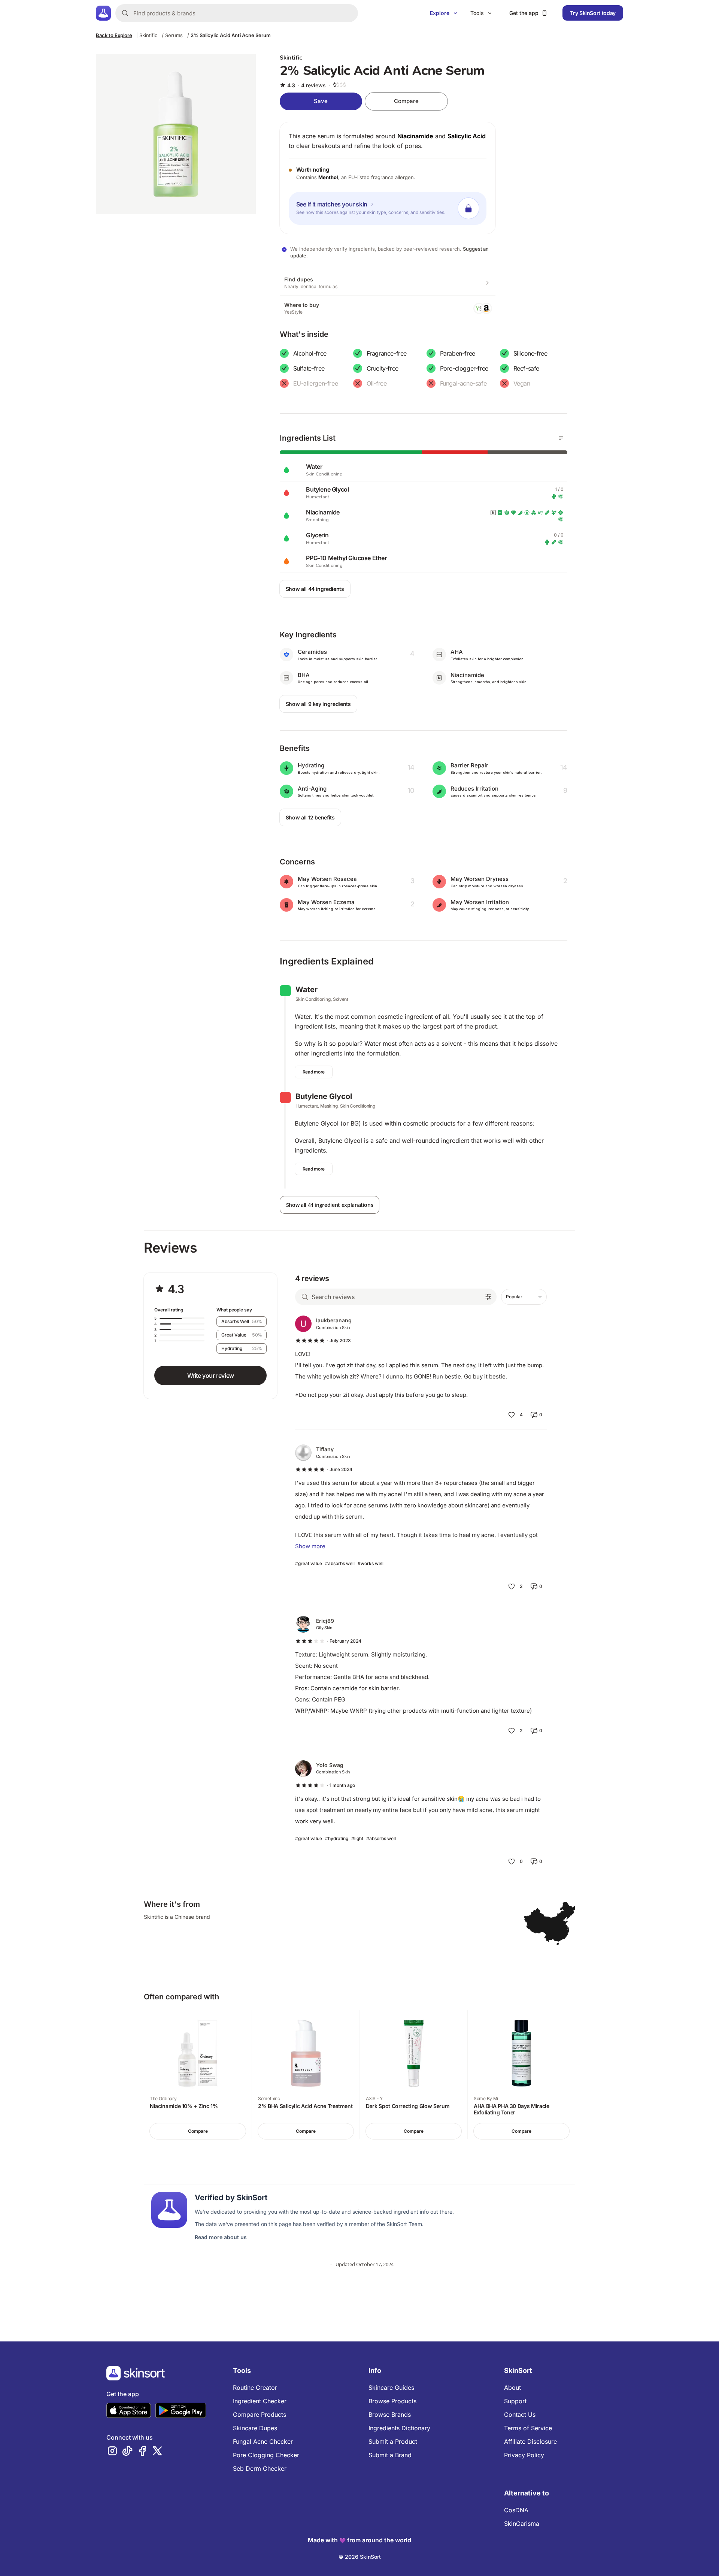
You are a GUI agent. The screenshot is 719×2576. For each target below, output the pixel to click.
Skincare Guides (391, 2388)
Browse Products (392, 2401)
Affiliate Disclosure (530, 2441)
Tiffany (325, 1449)
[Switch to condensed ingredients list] (561, 438)
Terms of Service (528, 2428)
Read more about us (221, 2237)
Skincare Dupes (255, 2428)
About (512, 2388)
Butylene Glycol (324, 1096)
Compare (406, 101)
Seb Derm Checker (260, 2468)
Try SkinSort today (593, 13)
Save (321, 101)
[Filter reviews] (488, 1297)
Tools (477, 13)
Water (307, 990)
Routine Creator (255, 2388)
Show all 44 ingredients (315, 589)
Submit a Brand (390, 2455)
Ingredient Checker (260, 2401)
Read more (314, 1072)
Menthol (328, 177)
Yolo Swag (330, 1765)
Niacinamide (415, 136)
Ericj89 (325, 1621)
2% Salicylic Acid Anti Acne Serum (231, 35)
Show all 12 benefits (310, 817)
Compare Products (260, 2415)
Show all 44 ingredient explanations (330, 1205)
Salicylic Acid (467, 136)
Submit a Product (393, 2441)
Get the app (524, 13)
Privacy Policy (524, 2455)
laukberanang (334, 1320)
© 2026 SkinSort (360, 2557)
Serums (174, 35)
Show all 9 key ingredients (318, 704)
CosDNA (516, 2510)
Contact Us (520, 2415)
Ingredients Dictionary (399, 2428)
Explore (440, 13)
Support (515, 2401)
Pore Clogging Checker (266, 2455)
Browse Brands (390, 2415)
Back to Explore (114, 35)
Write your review (211, 1375)
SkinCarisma (522, 2524)
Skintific (148, 35)
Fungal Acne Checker (263, 2441)
